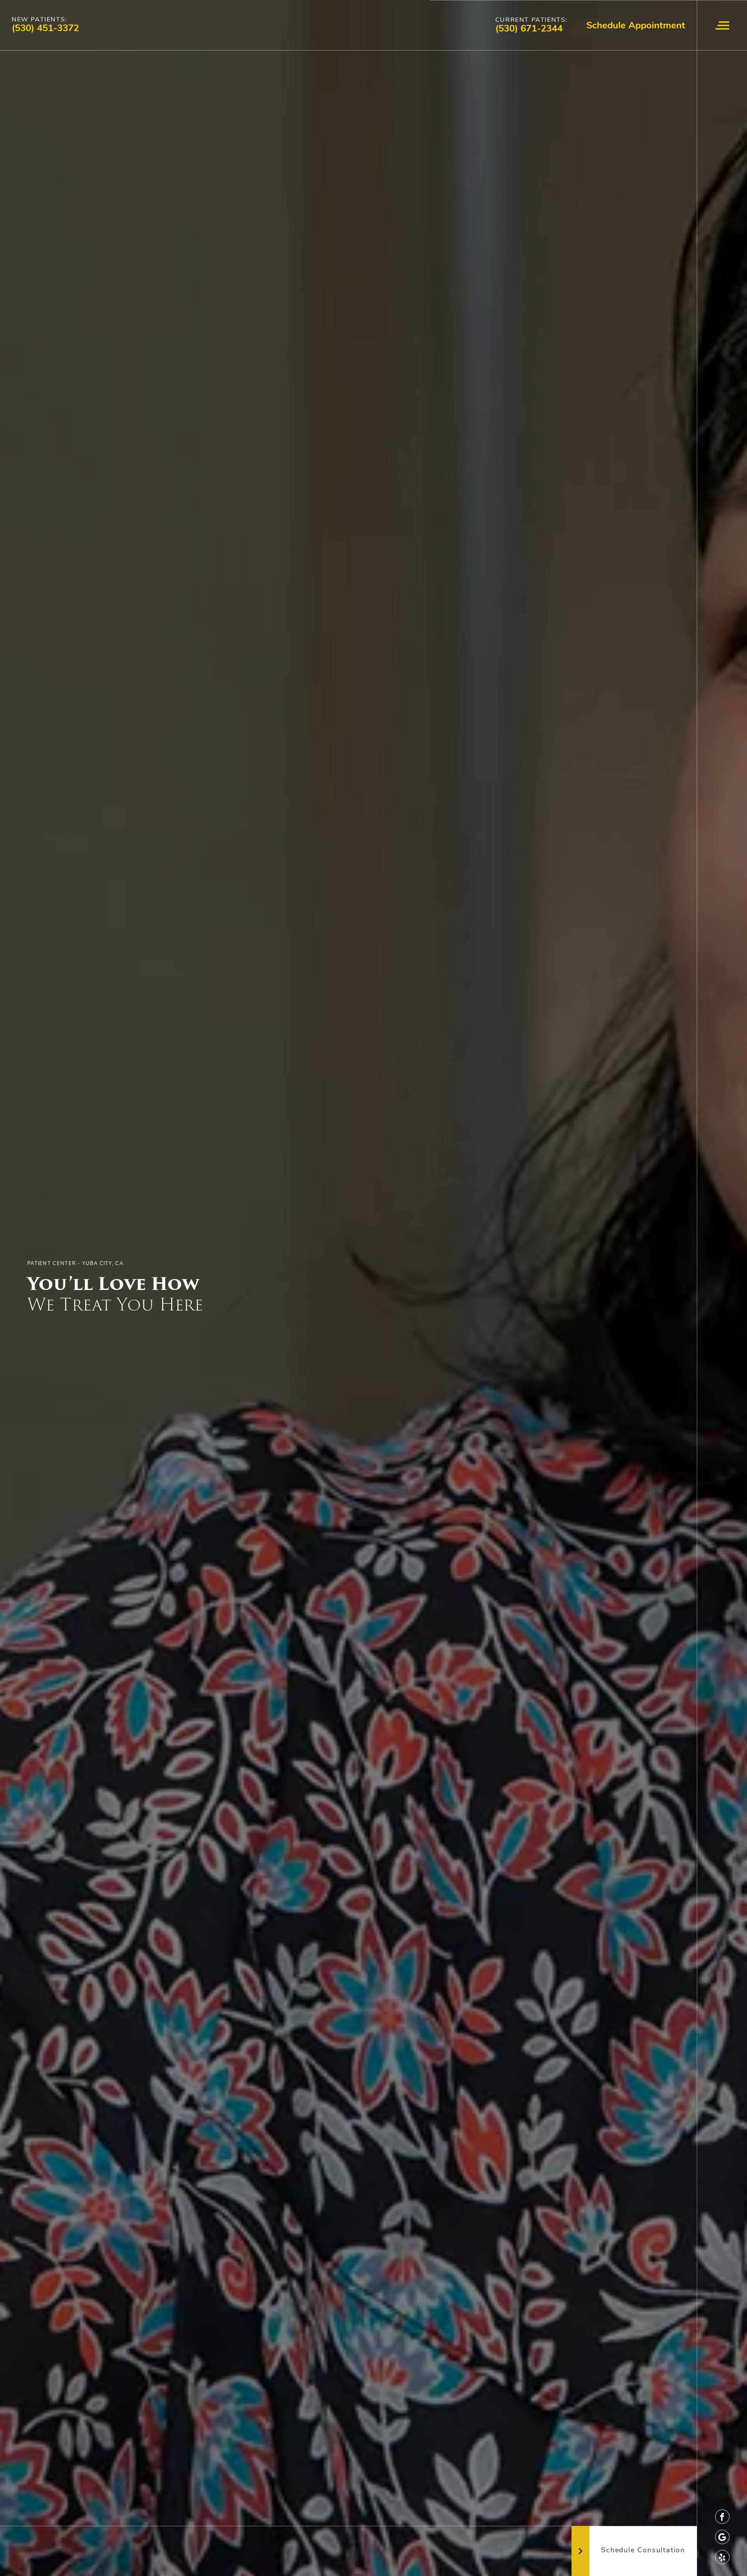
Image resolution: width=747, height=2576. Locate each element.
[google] (722, 2537)
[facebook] (722, 2517)
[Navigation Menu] (722, 25)
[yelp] (722, 2557)
